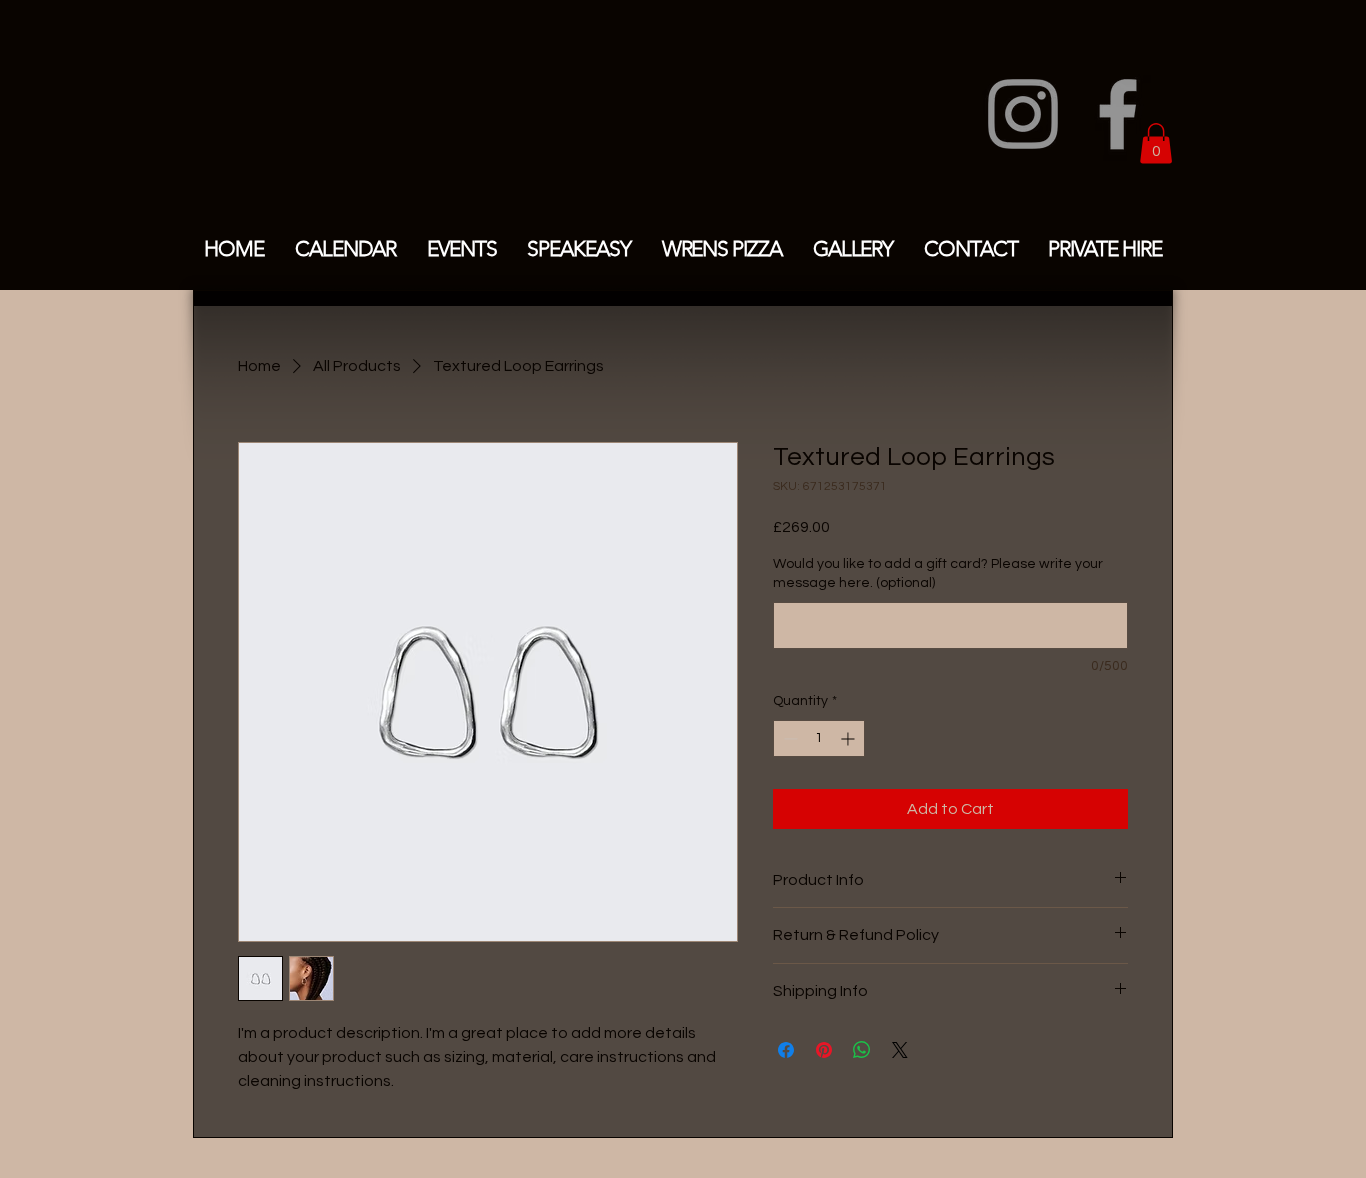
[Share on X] (900, 1050)
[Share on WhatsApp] (862, 1050)
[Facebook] (1118, 114)
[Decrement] (788, 738)
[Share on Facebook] (786, 1050)
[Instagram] (1023, 114)
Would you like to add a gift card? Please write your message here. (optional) (938, 574)
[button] (1156, 143)
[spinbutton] (819, 738)
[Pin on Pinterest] (824, 1050)
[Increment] (849, 738)
